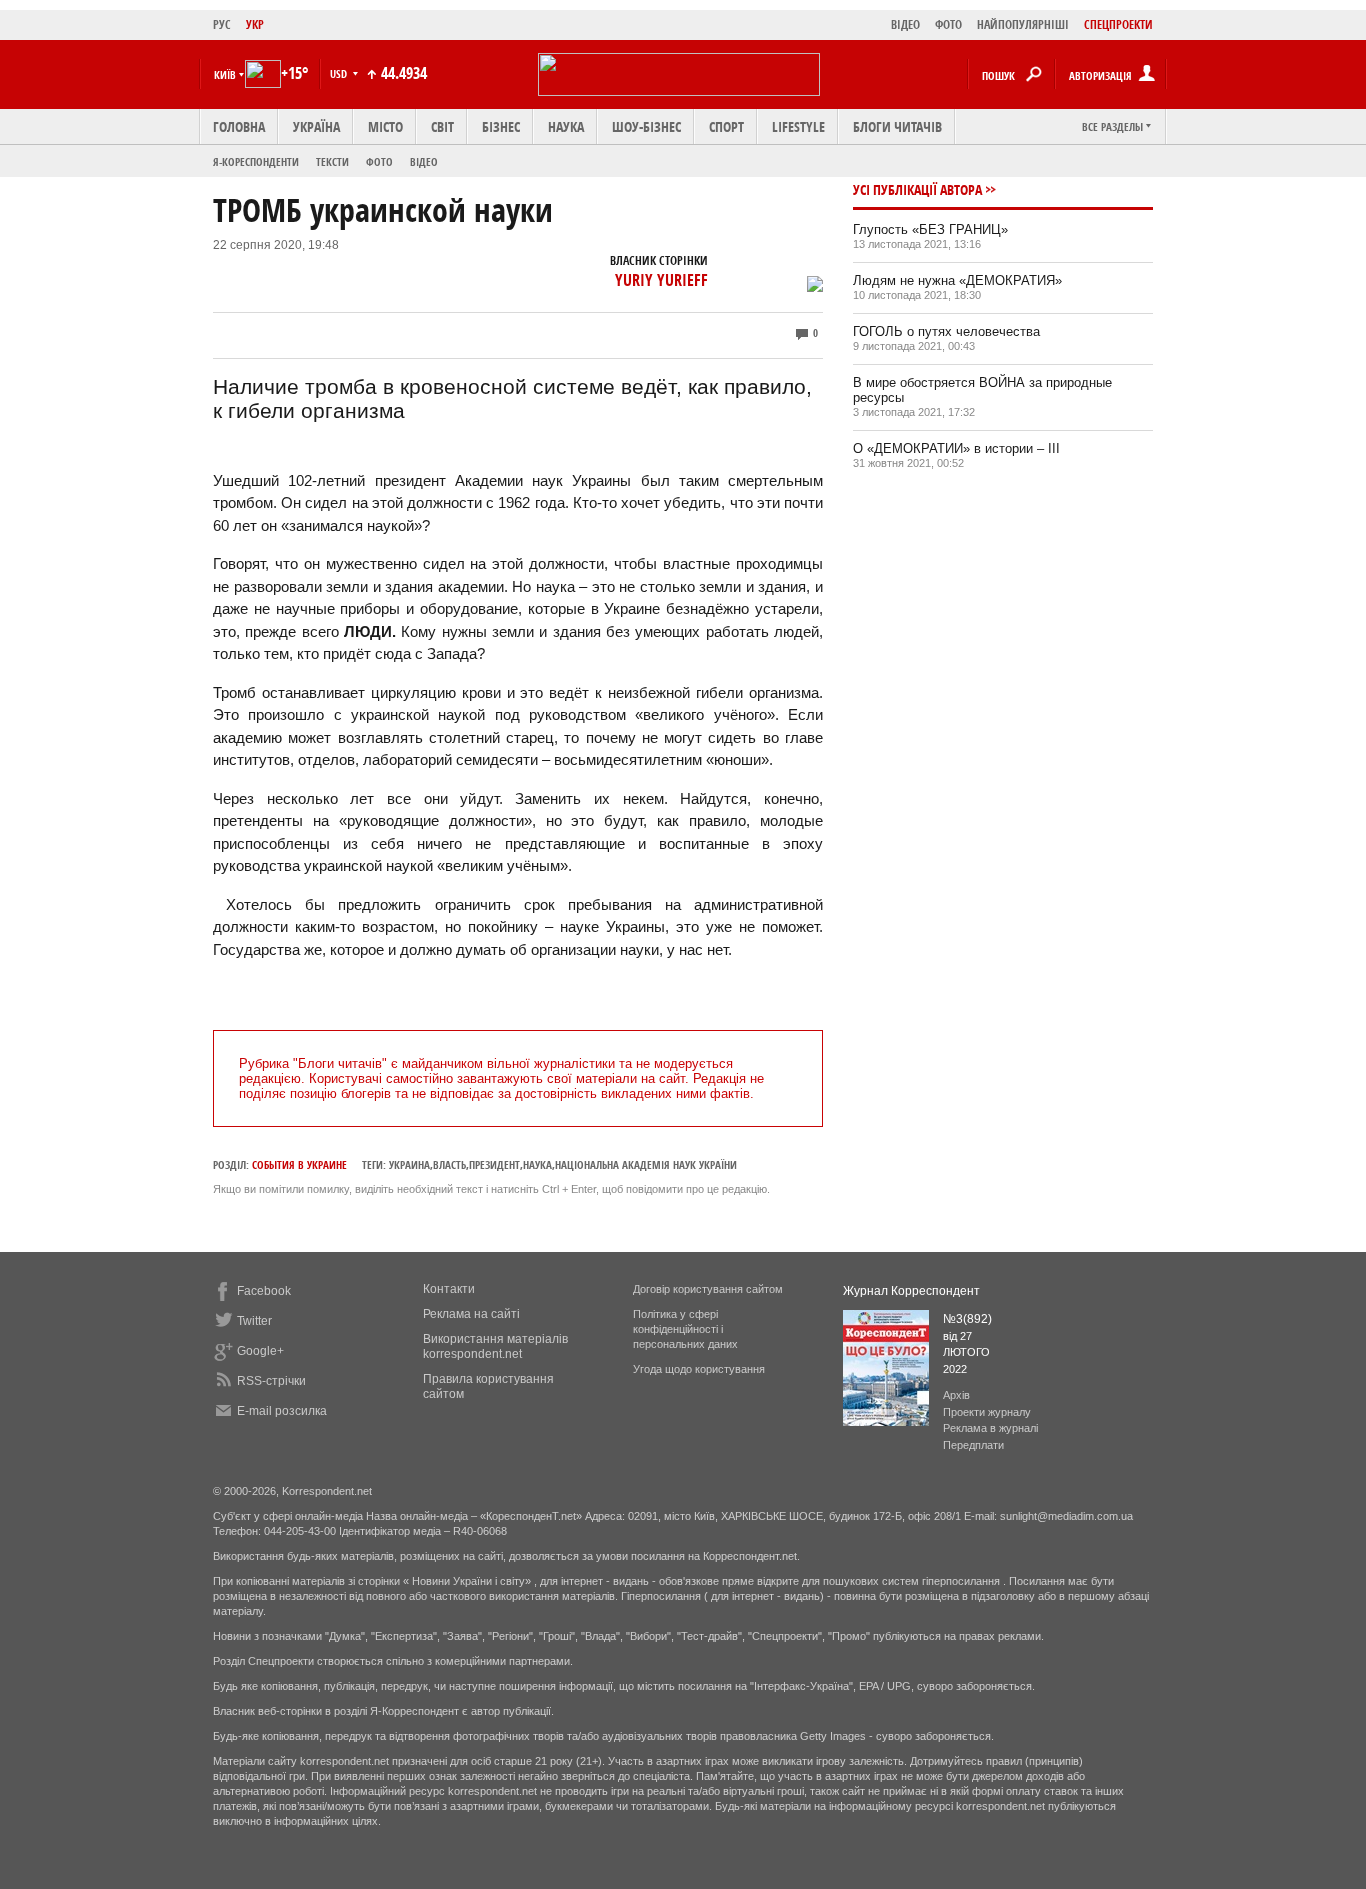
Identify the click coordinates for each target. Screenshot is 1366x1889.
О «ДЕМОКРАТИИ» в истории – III (956, 448)
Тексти (332, 161)
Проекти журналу (987, 1412)
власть (449, 1164)
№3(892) (967, 1319)
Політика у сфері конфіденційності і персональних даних (685, 1329)
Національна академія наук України (646, 1164)
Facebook (264, 1291)
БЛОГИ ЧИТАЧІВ (897, 126)
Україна (316, 126)
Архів (956, 1395)
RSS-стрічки (271, 1381)
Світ (442, 126)
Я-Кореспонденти (256, 161)
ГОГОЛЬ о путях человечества (946, 331)
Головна (239, 126)
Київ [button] (225, 74)
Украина (409, 1164)
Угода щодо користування (699, 1369)
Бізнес (501, 126)
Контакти (449, 1289)
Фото (379, 161)
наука (537, 1164)
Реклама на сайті (471, 1314)
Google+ (260, 1351)
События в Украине (299, 1164)
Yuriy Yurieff (661, 280)
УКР (255, 24)
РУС (222, 24)
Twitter (254, 1321)
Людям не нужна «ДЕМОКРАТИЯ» (957, 280)
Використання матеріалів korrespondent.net (495, 1346)
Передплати (973, 1445)
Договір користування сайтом (708, 1289)
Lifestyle (798, 126)
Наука (566, 126)
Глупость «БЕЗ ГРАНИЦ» (930, 229)
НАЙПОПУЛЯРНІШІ (1023, 24)
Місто (385, 126)
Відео (424, 161)
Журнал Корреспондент (911, 1291)
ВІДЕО (905, 24)
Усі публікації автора (917, 189)
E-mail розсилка (282, 1411)
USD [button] (340, 73)
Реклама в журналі (990, 1428)
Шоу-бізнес (646, 126)
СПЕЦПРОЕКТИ (1118, 24)
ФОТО (948, 24)
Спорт (726, 126)
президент (494, 1164)
